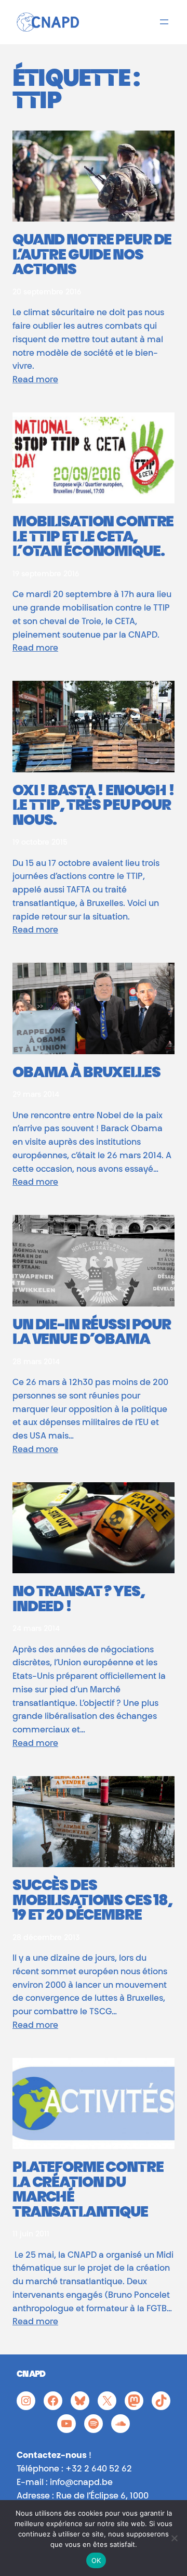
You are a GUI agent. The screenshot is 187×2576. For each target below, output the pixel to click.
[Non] (174, 2538)
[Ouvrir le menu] (164, 22)
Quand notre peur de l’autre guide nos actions (92, 256)
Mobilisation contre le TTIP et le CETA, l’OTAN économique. (93, 538)
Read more (35, 380)
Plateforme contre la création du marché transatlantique (88, 2191)
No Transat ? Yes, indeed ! (79, 1601)
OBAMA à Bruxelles (86, 1074)
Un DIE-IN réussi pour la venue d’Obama (92, 1334)
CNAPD (31, 2375)
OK (96, 2560)
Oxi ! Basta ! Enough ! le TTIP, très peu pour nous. (94, 807)
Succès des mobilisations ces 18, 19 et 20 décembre (92, 1902)
